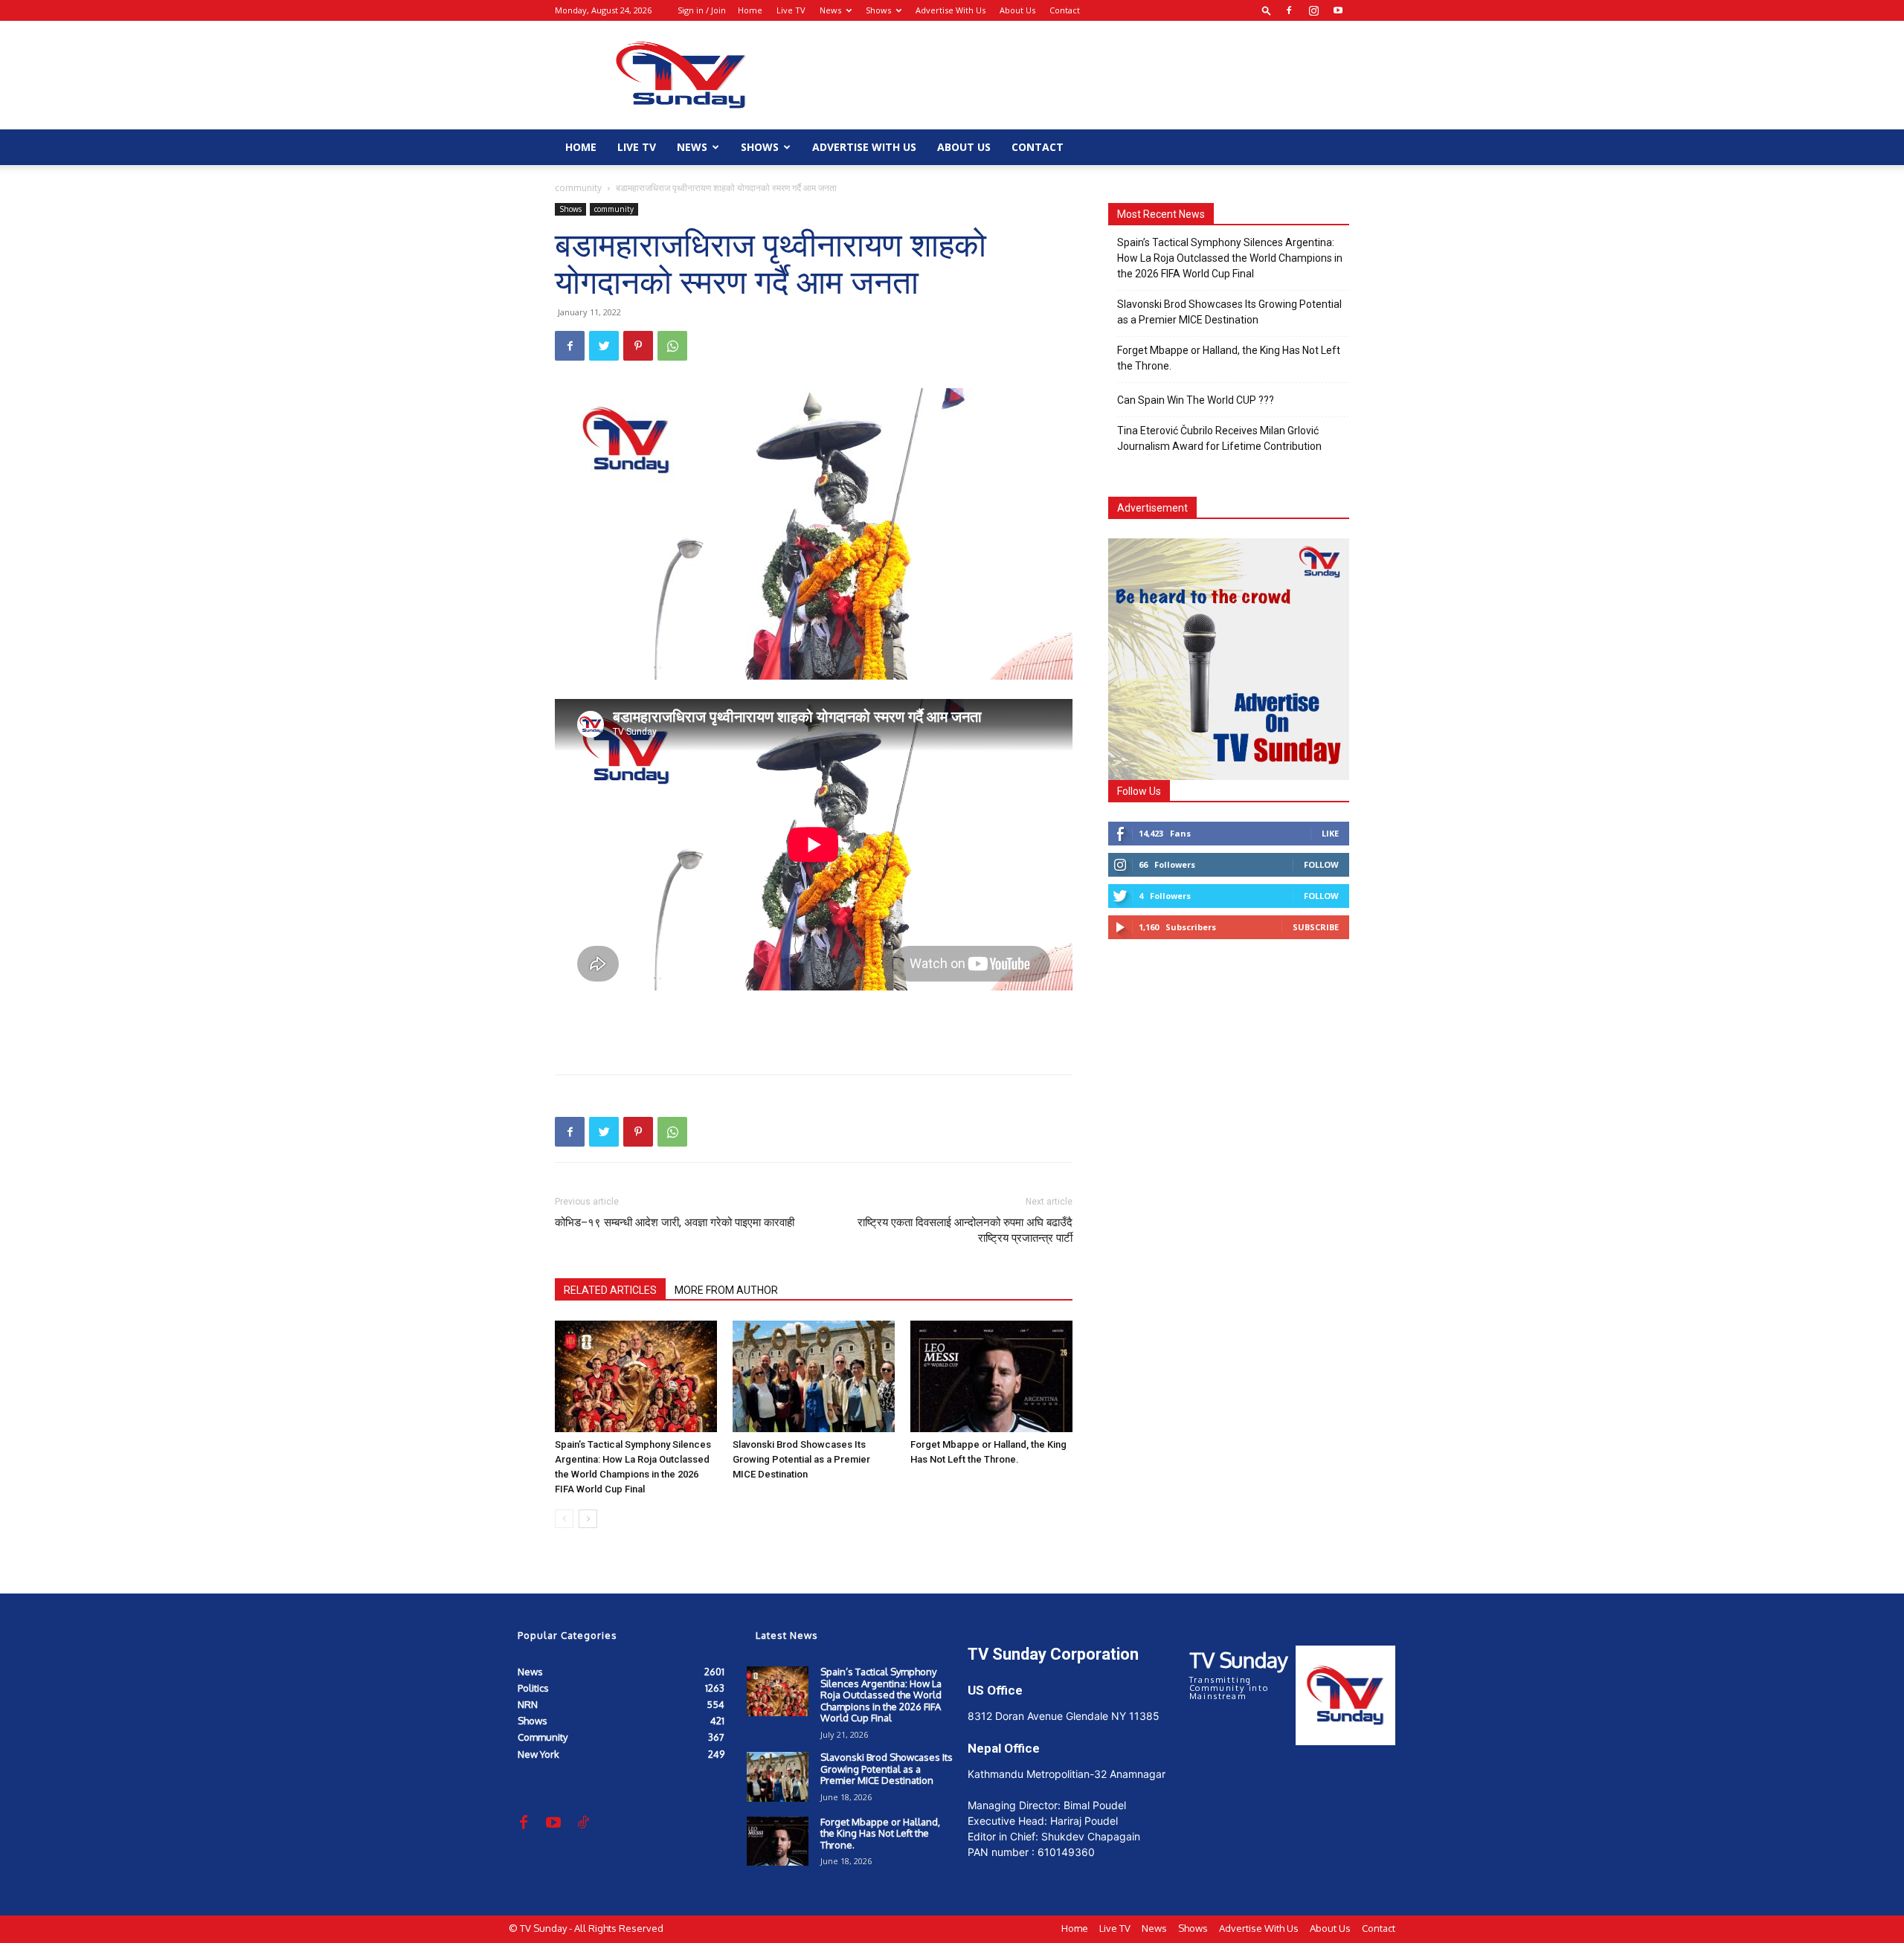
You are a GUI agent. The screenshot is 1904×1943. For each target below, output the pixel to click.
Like (1330, 833)
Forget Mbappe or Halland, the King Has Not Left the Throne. (1229, 358)
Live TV (791, 10)
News (830, 10)
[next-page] (588, 1519)
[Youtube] (1338, 10)
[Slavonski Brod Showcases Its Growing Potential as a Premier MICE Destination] (814, 1376)
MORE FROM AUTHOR (726, 1290)
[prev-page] (564, 1519)
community (578, 188)
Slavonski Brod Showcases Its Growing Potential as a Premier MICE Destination (801, 1459)
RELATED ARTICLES (610, 1290)
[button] (1267, 10)
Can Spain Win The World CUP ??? (1196, 400)
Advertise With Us (951, 10)
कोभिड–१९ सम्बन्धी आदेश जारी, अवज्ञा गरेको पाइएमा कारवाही (675, 1222)
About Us (1017, 10)
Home (750, 10)
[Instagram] (1313, 10)
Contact (1065, 10)
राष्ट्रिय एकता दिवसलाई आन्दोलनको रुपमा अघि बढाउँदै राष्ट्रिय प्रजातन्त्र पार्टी (965, 1230)
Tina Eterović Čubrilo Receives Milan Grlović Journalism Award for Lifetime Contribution (1219, 438)
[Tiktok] (583, 1823)
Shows (878, 10)
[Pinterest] (638, 346)
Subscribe (1316, 927)
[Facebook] (1289, 10)
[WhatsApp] (672, 346)
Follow (1321, 864)
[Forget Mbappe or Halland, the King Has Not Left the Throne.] (991, 1376)
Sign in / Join (702, 10)
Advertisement (1152, 508)
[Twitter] (604, 346)
